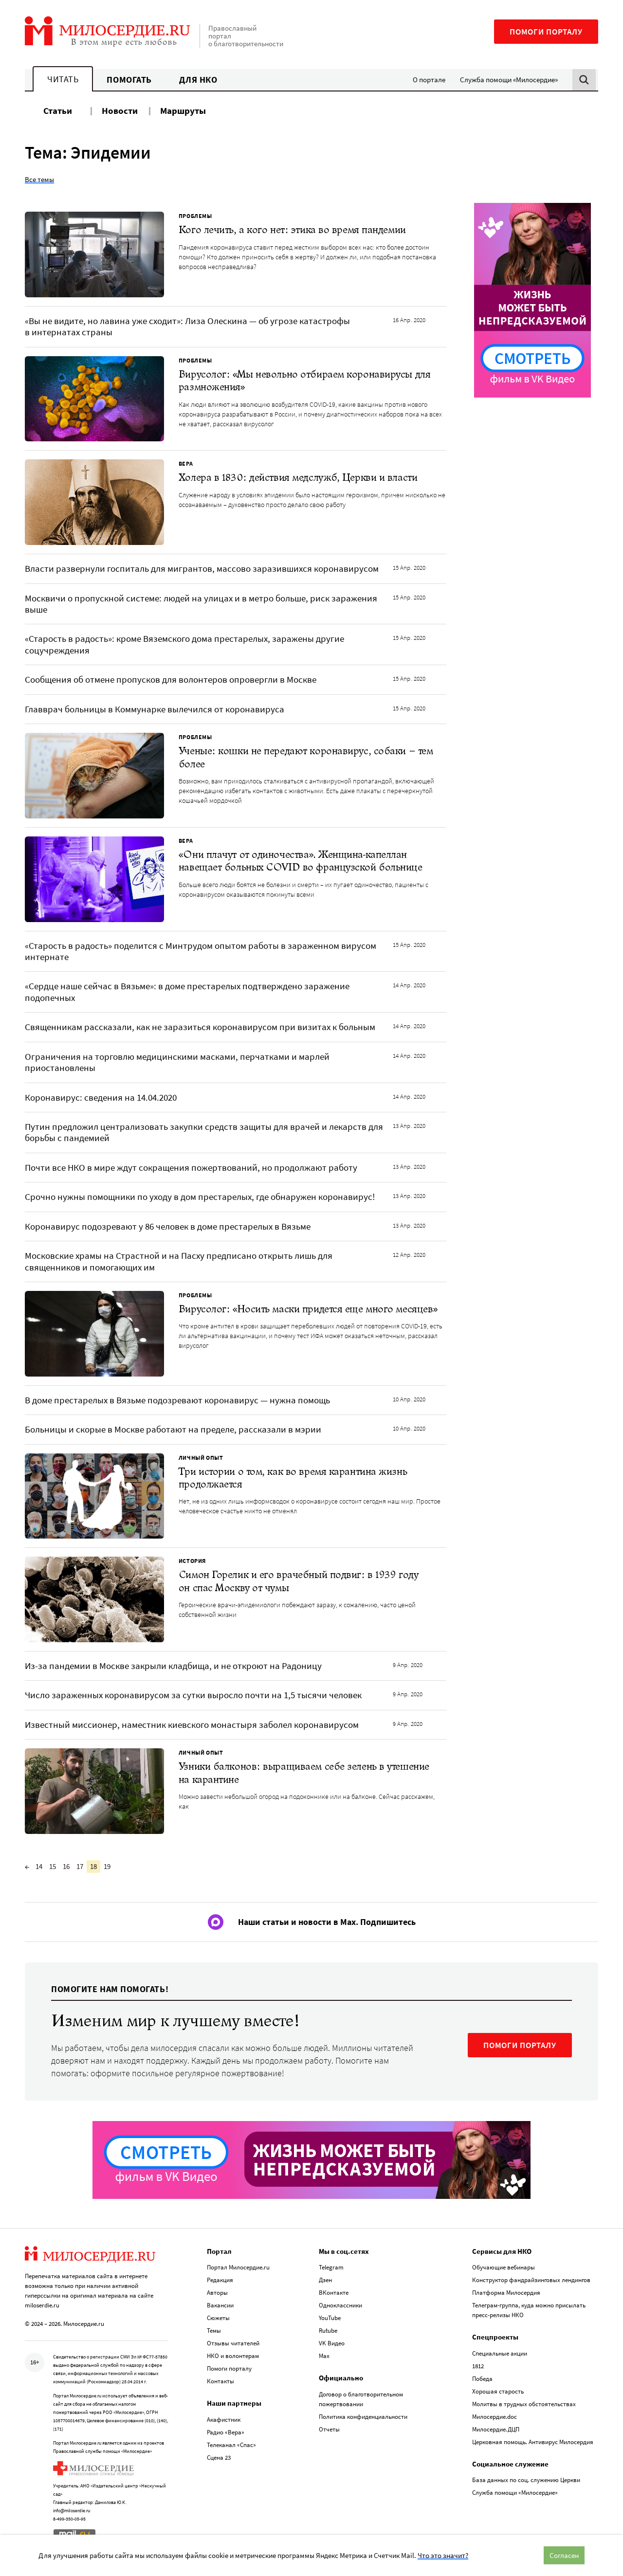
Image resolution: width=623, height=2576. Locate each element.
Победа (482, 2379)
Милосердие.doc (495, 2417)
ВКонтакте (334, 2293)
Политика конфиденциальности (363, 2417)
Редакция (220, 2280)
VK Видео (332, 2343)
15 (53, 1866)
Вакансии (220, 2305)
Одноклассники (340, 2305)
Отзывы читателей (233, 2343)
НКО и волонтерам (233, 2356)
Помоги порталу (546, 32)
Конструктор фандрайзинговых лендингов (531, 2280)
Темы (214, 2331)
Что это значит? (443, 2555)
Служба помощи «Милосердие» (509, 80)
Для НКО (198, 80)
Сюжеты (218, 2318)
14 (39, 1866)
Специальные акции (500, 2353)
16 (66, 1866)
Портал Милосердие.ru (238, 2267)
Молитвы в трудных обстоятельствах (524, 2404)
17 (80, 1866)
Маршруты (183, 110)
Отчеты (329, 2429)
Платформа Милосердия (506, 2293)
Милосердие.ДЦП (496, 2429)
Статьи (58, 110)
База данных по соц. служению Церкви (526, 2480)
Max (324, 2356)
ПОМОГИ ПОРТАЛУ (520, 2045)
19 (107, 1866)
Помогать (129, 80)
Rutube (328, 2331)
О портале (429, 80)
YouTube (330, 2318)
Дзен (325, 2280)
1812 (478, 2366)
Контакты (220, 2381)
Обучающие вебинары (504, 2267)
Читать (63, 79)
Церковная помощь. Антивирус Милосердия (533, 2442)
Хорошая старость (498, 2391)
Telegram (331, 2267)
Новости (120, 110)
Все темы (39, 179)
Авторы (217, 2293)
